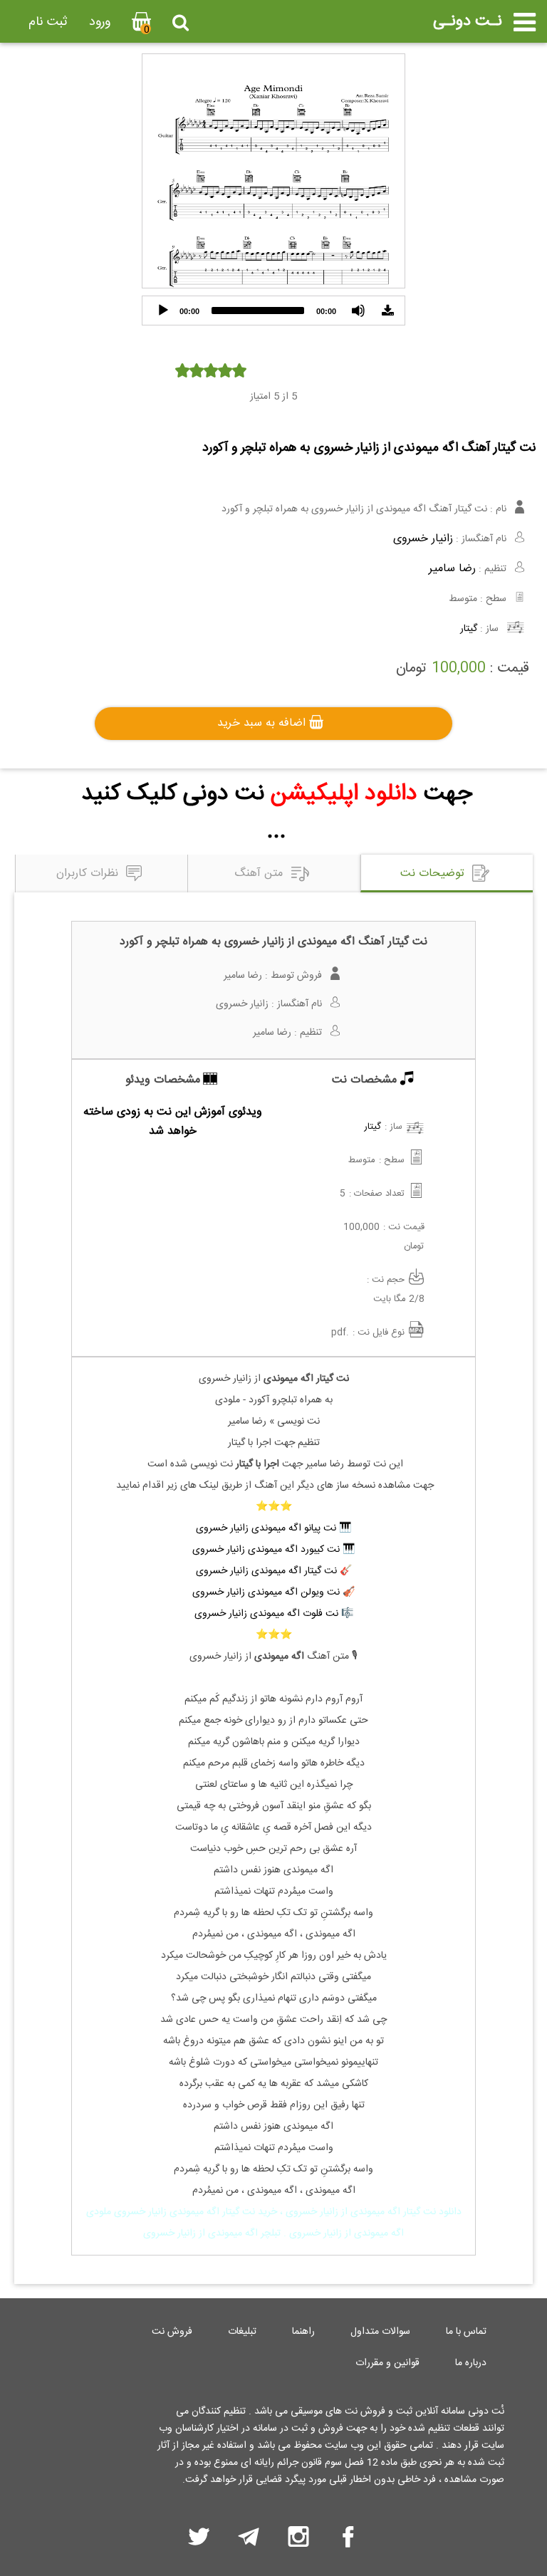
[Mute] (358, 311)
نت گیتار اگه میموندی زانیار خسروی (266, 1571)
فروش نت (172, 2332)
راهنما (303, 2332)
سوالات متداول (380, 2332)
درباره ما (471, 2363)
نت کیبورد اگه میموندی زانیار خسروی (266, 1550)
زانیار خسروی (423, 539)
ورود (100, 22)
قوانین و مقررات (387, 2363)
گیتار (469, 629)
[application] (273, 311)
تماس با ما (466, 2332)
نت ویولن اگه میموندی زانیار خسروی (266, 1592)
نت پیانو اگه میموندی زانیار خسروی (266, 1528)
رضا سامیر (452, 569)
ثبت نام (48, 22)
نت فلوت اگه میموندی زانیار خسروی (266, 1614)
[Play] (163, 311)
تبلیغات (242, 2332)
